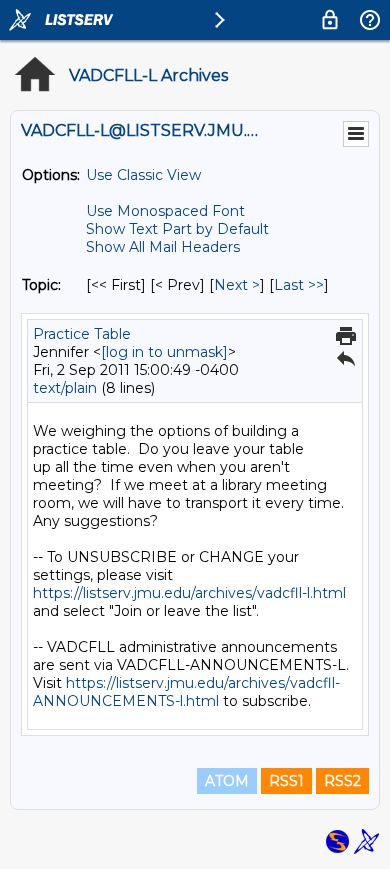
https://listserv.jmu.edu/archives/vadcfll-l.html (189, 593)
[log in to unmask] (164, 352)
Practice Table (82, 334)
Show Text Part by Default (177, 229)
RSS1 (286, 781)
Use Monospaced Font (165, 211)
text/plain (65, 388)
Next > (237, 285)
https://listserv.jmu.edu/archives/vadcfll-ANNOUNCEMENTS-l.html (186, 692)
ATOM (227, 781)
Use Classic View (143, 175)
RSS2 (342, 781)
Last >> (299, 285)
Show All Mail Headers (163, 247)
